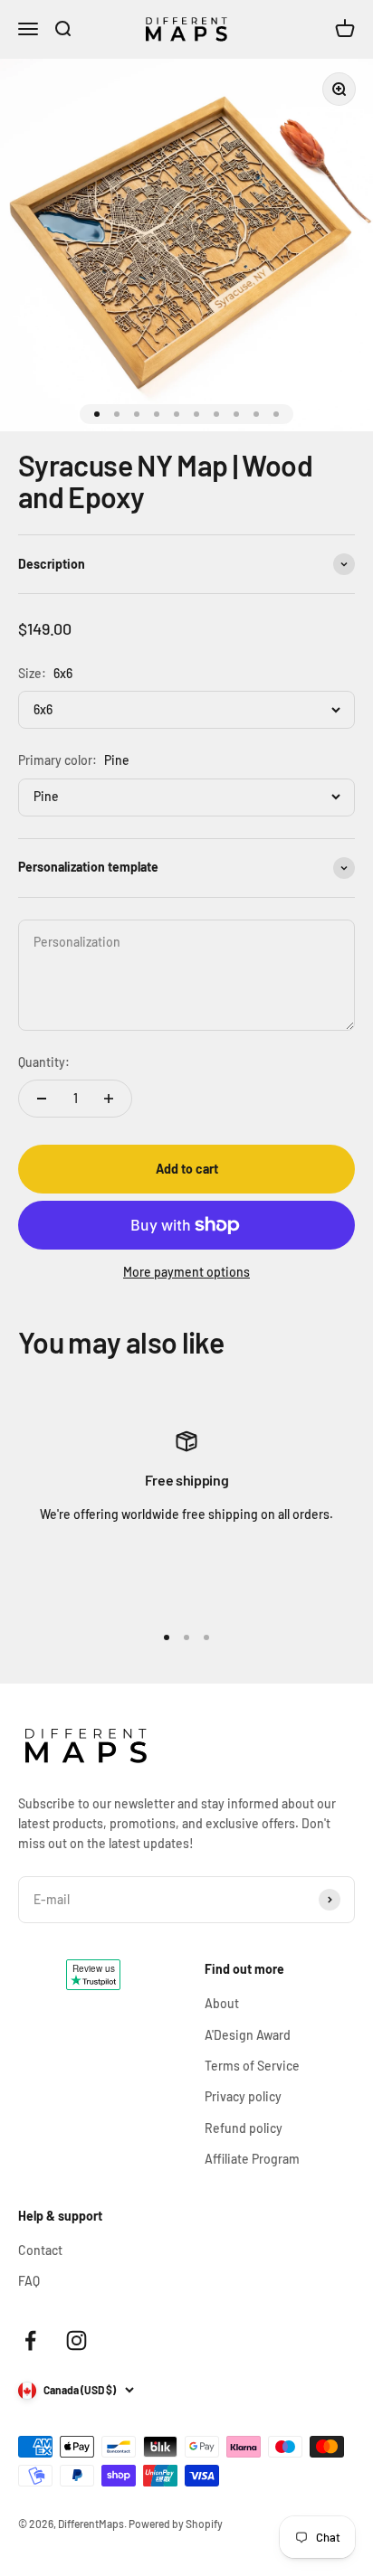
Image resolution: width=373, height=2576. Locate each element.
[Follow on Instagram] (77, 2340)
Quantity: (44, 1062)
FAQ (29, 2281)
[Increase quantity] (109, 1099)
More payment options (186, 1272)
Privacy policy (243, 2096)
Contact (40, 2250)
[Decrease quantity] (42, 1099)
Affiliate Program (252, 2159)
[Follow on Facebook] (30, 2340)
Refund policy (244, 2128)
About (222, 2003)
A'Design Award (248, 2035)
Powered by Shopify (176, 2524)
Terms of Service (252, 2066)
